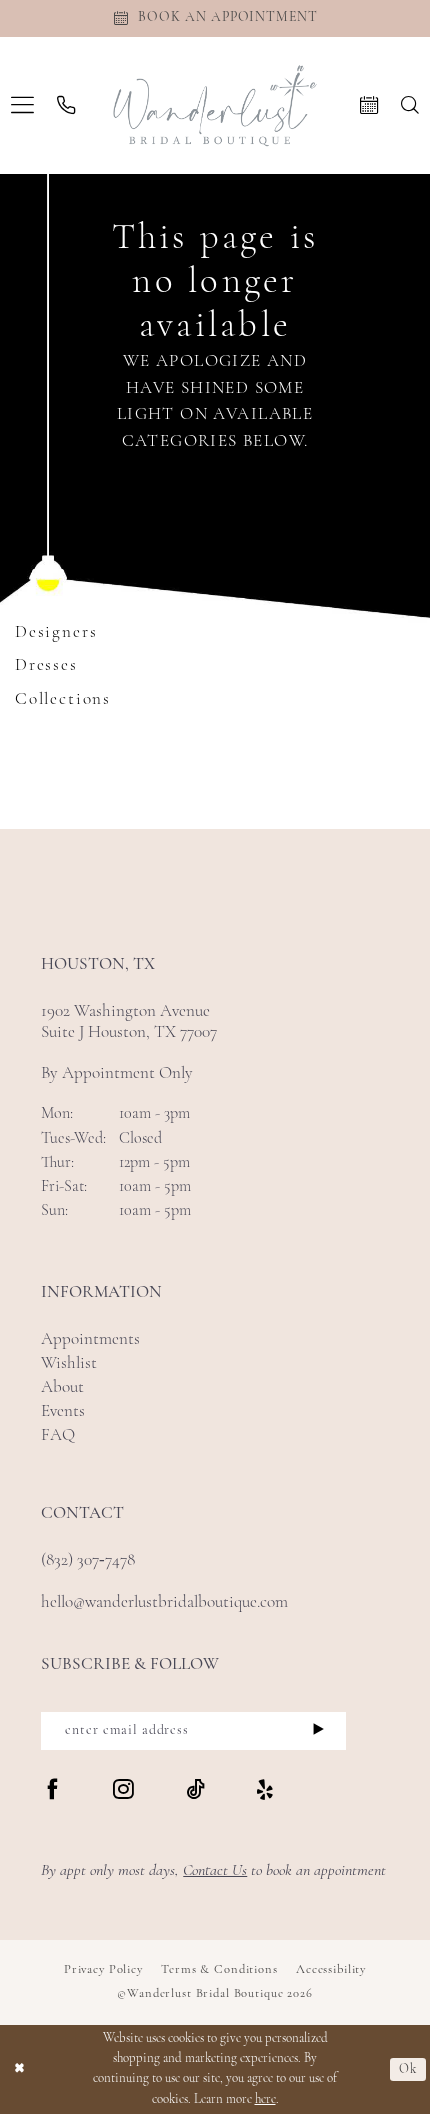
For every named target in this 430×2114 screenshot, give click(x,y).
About (62, 1387)
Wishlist (69, 1363)
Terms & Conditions (219, 1970)
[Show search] (409, 105)
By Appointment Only (117, 1073)
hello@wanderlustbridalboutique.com (164, 1602)
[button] (23, 105)
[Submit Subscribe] (318, 1731)
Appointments (90, 1339)
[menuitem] (23, 105)
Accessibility (331, 1970)
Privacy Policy (103, 1970)
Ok (408, 2069)
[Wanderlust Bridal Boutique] (215, 106)
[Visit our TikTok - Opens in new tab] (195, 1791)
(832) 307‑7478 (88, 1560)
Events (63, 1411)
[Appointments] (368, 105)
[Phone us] (66, 105)
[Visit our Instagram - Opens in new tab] (123, 1791)
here (265, 2099)
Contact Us (215, 1871)
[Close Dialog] (19, 2070)
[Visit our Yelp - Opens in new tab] (265, 1791)
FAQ (58, 1435)
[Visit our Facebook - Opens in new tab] (52, 1791)
